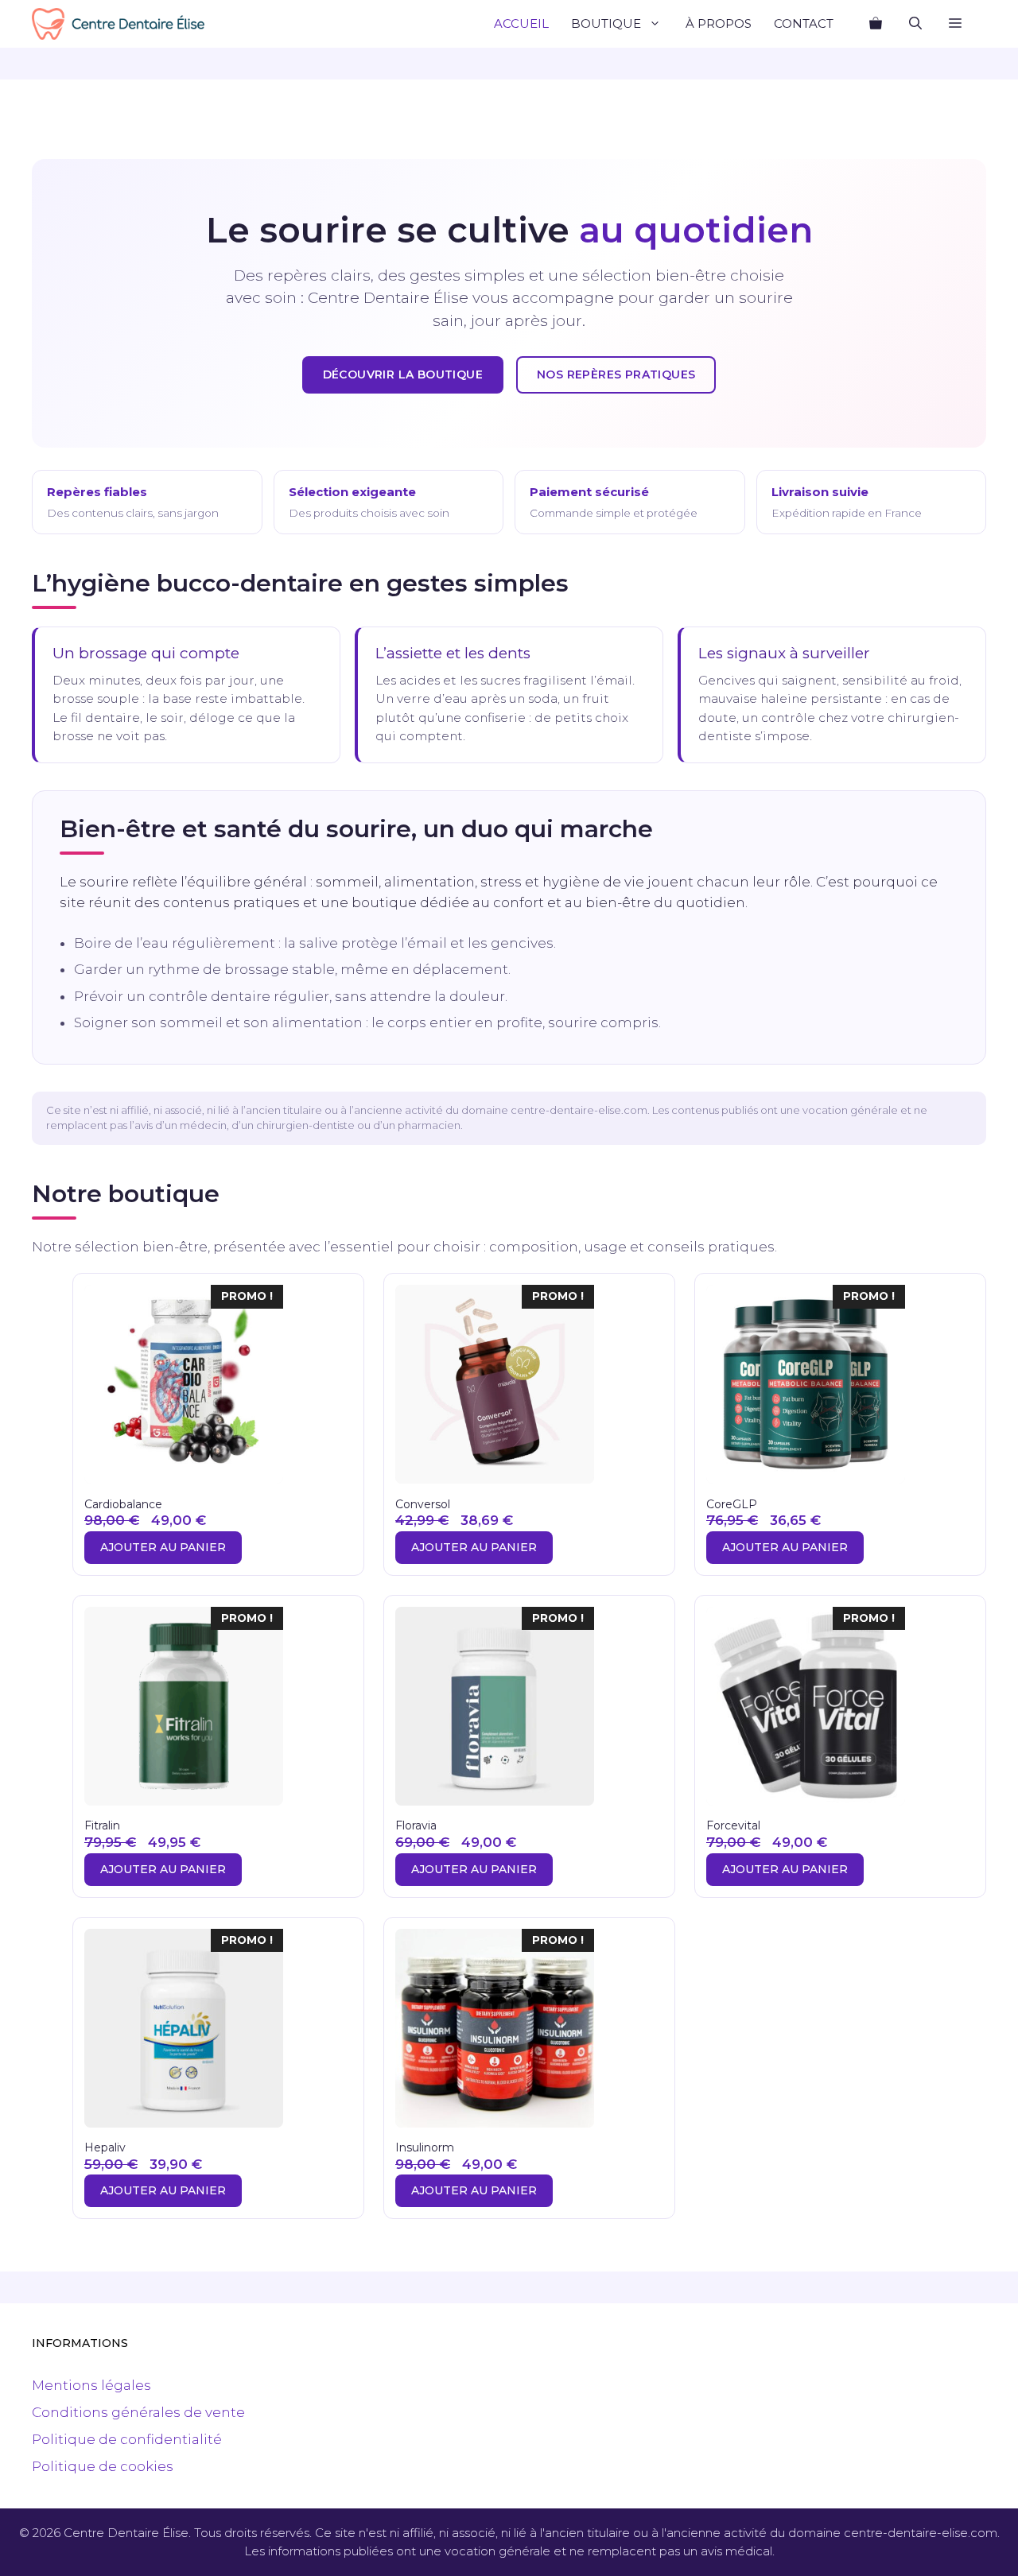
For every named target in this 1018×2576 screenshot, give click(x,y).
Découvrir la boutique (403, 374)
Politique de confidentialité (127, 2439)
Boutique (606, 23)
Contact (804, 23)
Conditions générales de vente (138, 2412)
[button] (955, 24)
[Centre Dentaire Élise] (118, 24)
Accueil (521, 23)
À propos (719, 23)
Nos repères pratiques (616, 374)
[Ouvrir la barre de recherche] (915, 24)
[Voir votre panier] (876, 24)
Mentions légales (91, 2385)
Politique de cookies (103, 2466)
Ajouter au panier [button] (163, 1547)
